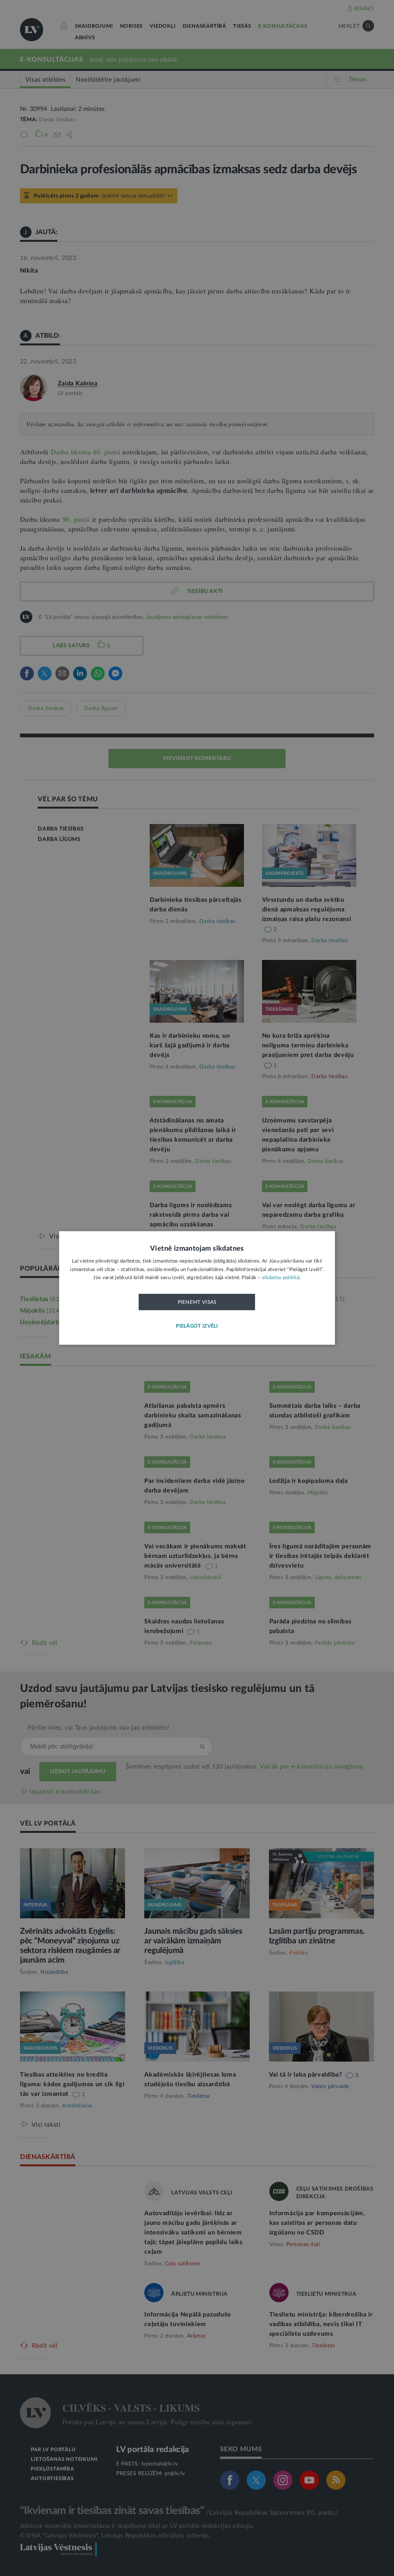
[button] (197, 1327)
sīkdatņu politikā (281, 1278)
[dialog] (197, 1288)
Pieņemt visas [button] (197, 1302)
